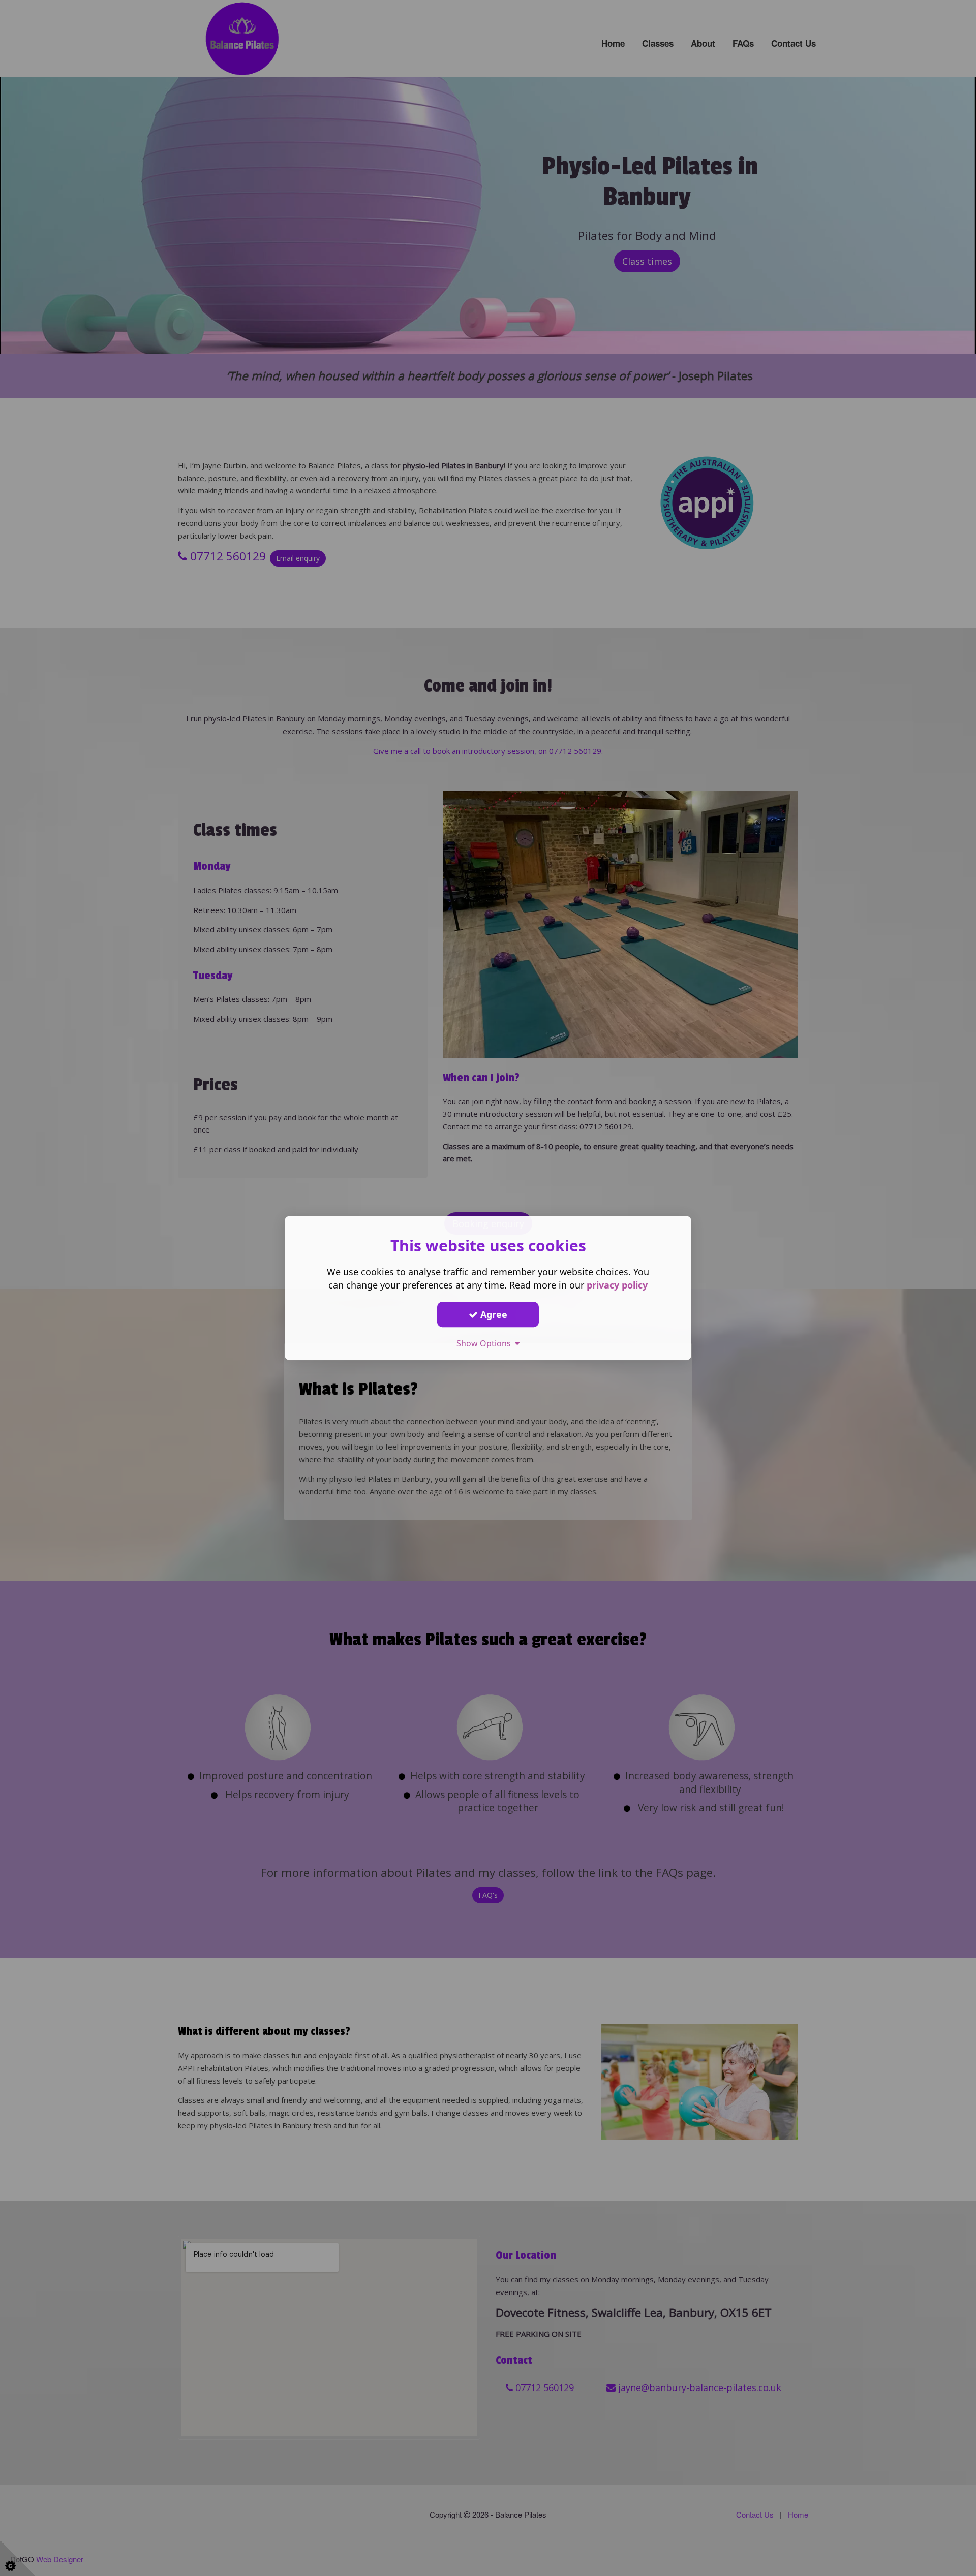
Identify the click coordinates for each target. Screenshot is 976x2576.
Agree (493, 1314)
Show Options (486, 1343)
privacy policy (617, 1285)
